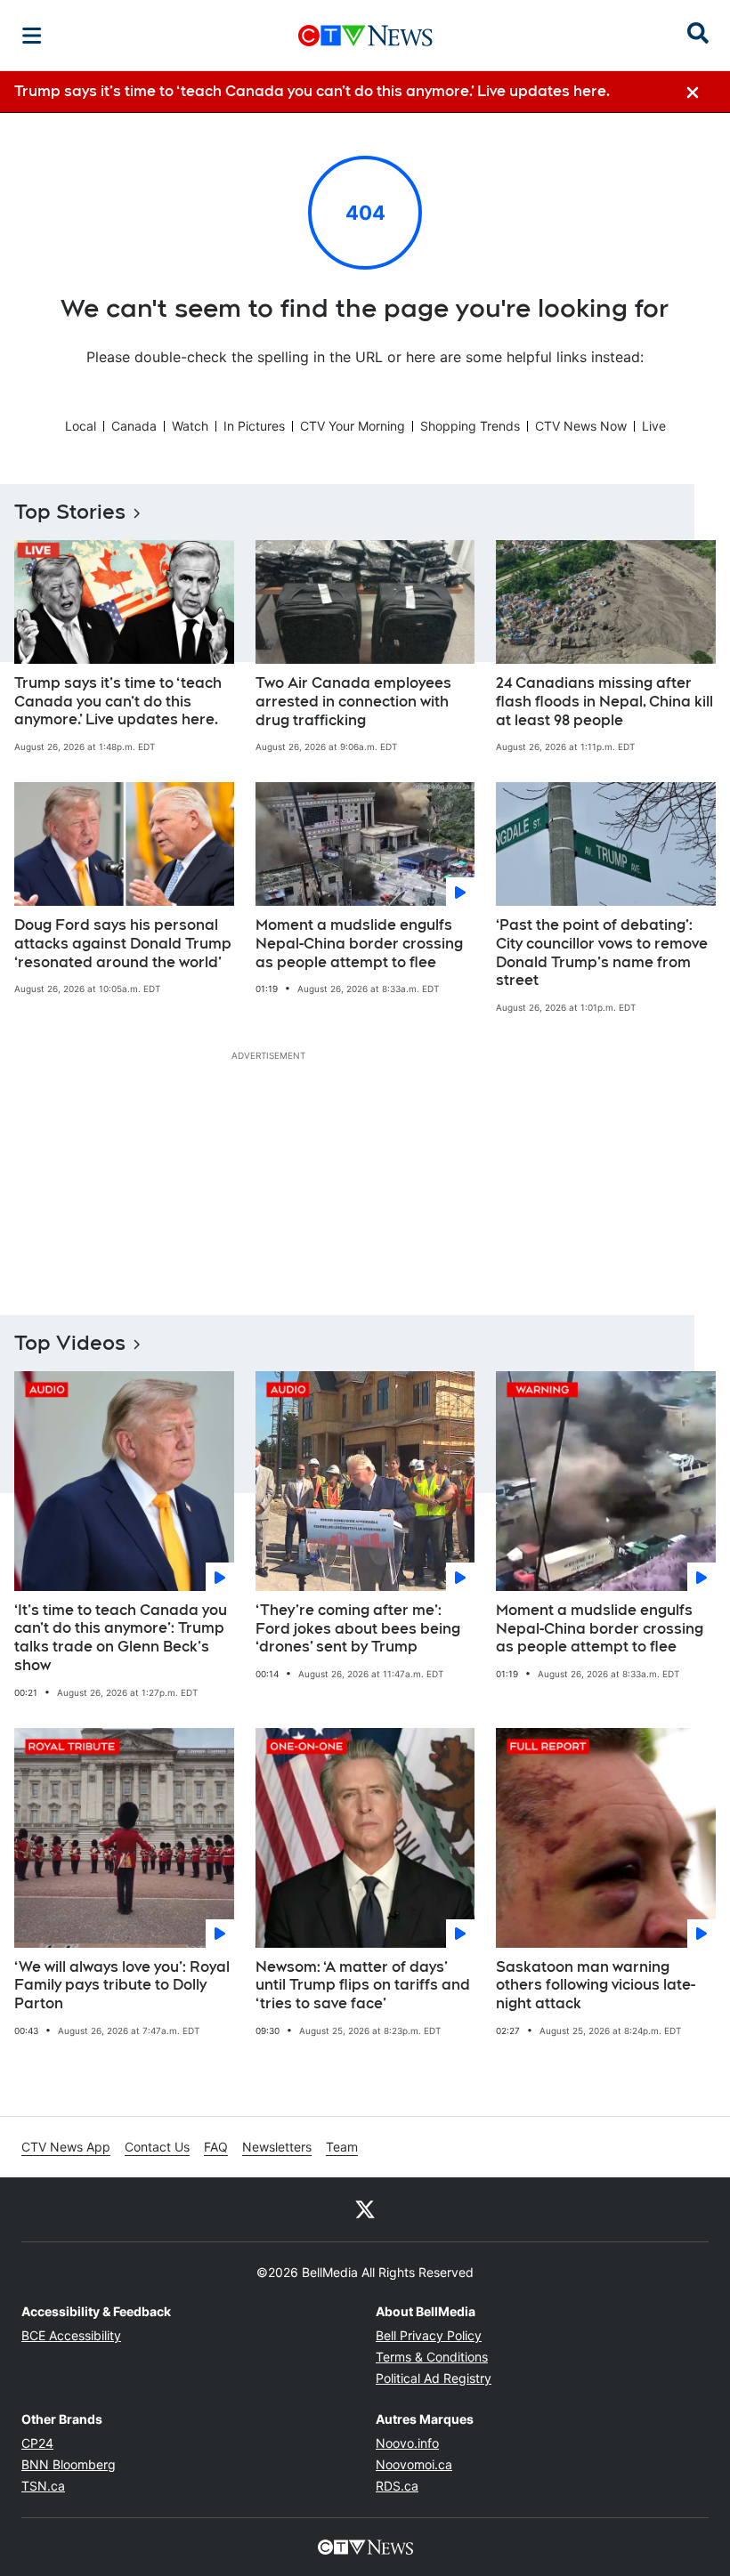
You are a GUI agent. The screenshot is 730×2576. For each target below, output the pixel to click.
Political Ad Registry (434, 2378)
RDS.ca (397, 2486)
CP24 (37, 2443)
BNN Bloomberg (69, 2464)
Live (654, 426)
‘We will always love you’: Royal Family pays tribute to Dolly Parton (122, 1986)
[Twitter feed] (365, 2209)
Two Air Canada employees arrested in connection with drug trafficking (353, 702)
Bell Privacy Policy (429, 2335)
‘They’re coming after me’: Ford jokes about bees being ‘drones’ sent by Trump (358, 1629)
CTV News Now (581, 426)
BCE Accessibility (71, 2335)
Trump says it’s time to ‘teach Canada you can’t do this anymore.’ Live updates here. (118, 702)
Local (81, 426)
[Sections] (32, 36)
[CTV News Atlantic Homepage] (365, 36)
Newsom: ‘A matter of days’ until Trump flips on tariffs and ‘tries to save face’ (363, 1986)
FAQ (216, 2147)
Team (342, 2147)
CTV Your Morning (353, 426)
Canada (134, 426)
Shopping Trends (470, 426)
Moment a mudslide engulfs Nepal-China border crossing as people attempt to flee (359, 944)
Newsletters (277, 2147)
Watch (190, 426)
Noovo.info (407, 2443)
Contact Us (157, 2147)
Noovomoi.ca (414, 2464)
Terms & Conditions (432, 2357)
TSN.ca (43, 2486)
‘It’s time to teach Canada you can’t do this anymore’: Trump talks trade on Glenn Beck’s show (121, 1638)
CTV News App (66, 2147)
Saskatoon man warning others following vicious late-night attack (596, 1986)
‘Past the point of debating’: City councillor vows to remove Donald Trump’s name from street (602, 953)
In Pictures (254, 426)
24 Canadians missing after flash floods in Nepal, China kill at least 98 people (604, 702)
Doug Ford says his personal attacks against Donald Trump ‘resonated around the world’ (123, 944)
